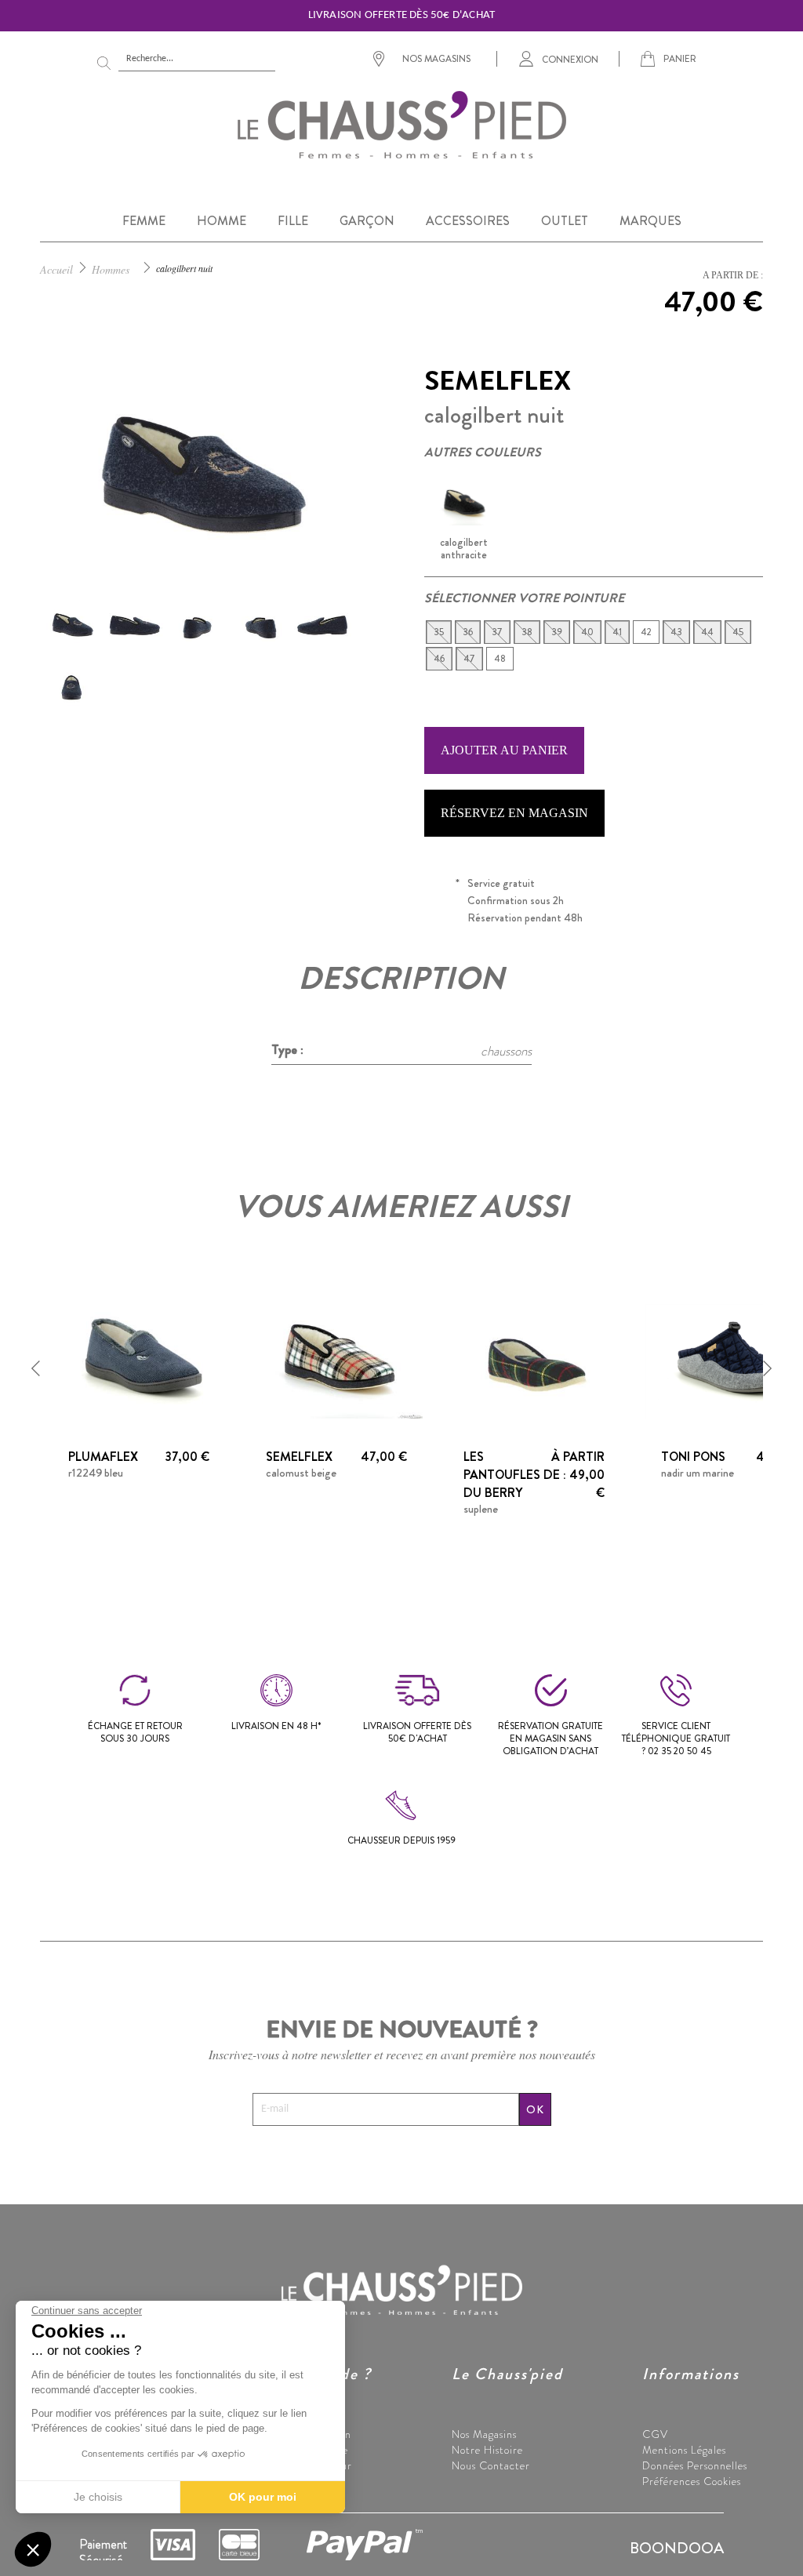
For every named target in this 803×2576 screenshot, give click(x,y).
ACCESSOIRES (468, 221)
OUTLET (565, 221)
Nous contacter (491, 2465)
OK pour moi (263, 2497)
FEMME (144, 221)
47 (469, 659)
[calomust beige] (336, 1359)
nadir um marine (698, 1473)
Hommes (111, 269)
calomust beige (301, 1473)
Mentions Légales (684, 2450)
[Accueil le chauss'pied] (401, 124)
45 (738, 632)
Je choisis (98, 2497)
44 (707, 632)
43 (676, 632)
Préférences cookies (692, 2481)
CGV (655, 2434)
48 (500, 659)
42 (646, 632)
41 (617, 632)
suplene (481, 1509)
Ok (535, 2109)
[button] (36, 1368)
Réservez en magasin (514, 813)
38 (527, 632)
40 (587, 632)
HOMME (222, 221)
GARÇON (367, 221)
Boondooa (677, 2548)
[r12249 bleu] (139, 1359)
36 (468, 632)
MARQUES (650, 221)
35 (439, 632)
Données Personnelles (695, 2465)
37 (497, 632)
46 (439, 659)
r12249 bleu (96, 1473)
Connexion (570, 59)
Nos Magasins (484, 2434)
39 (557, 632)
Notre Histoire (487, 2450)
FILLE (293, 221)
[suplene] (534, 1359)
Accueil (56, 269)
